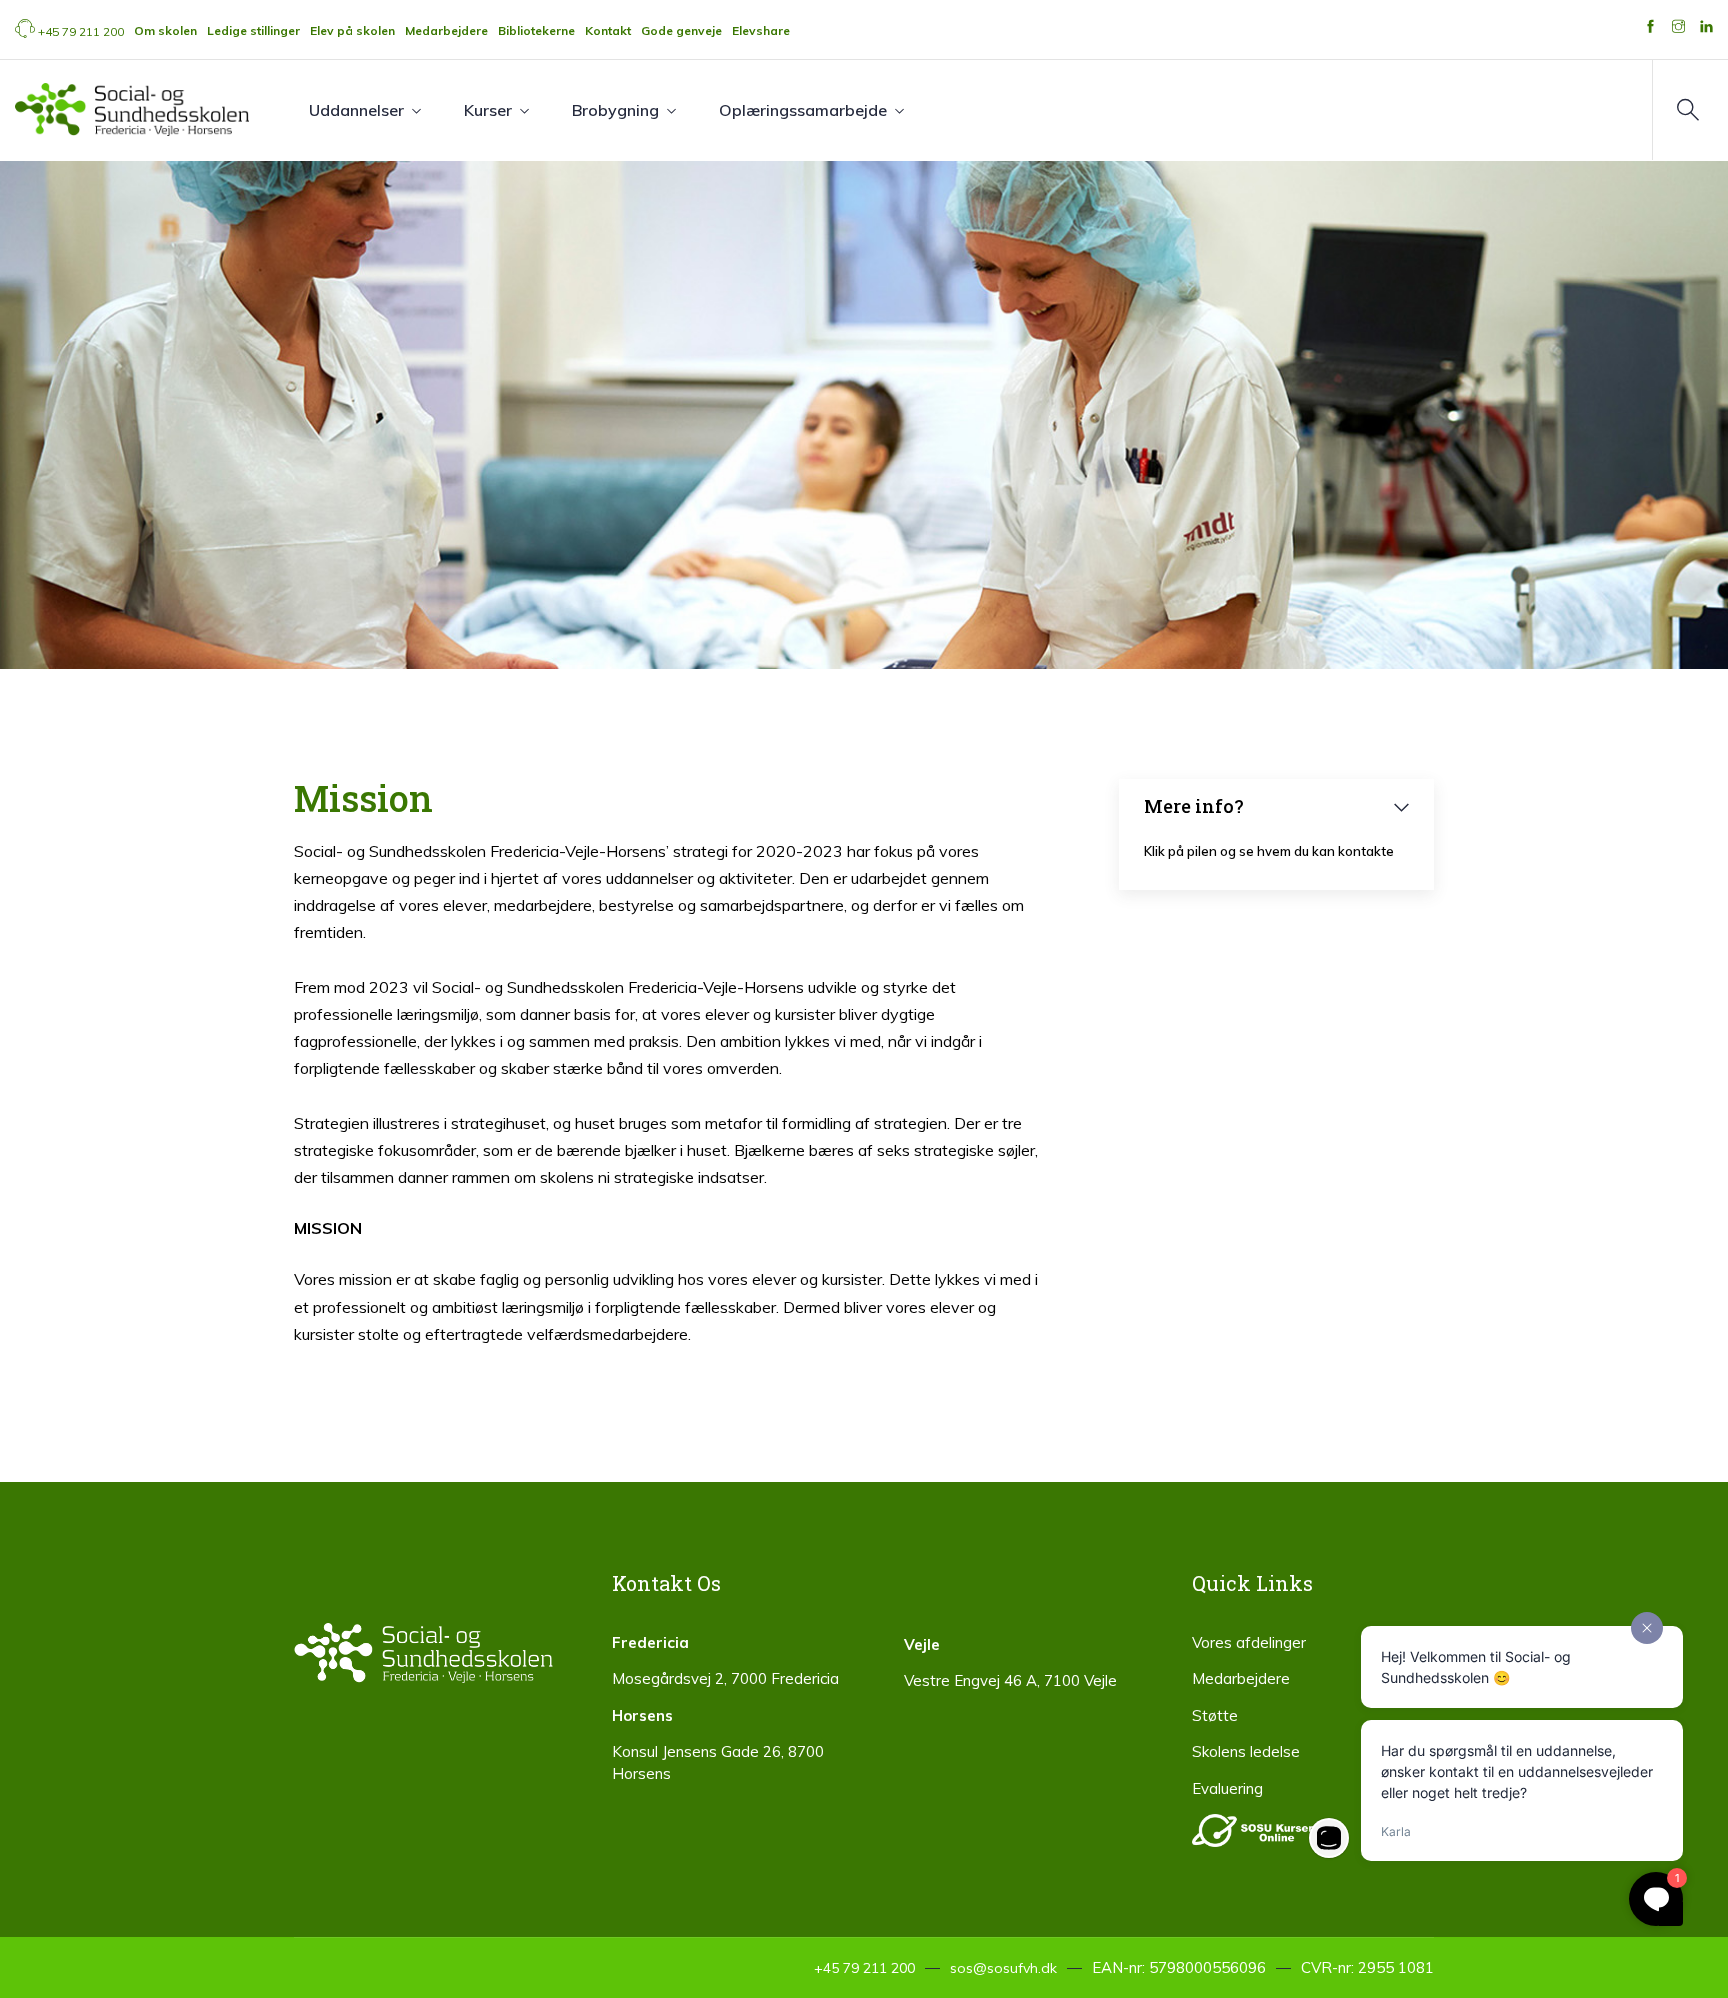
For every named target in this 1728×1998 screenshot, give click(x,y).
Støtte (1215, 1715)
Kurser (488, 110)
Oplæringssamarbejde (803, 110)
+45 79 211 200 (81, 31)
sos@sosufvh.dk (1003, 1968)
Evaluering (1227, 1788)
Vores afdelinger (1249, 1642)
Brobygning (615, 110)
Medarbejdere (1241, 1678)
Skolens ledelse (1246, 1751)
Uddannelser (356, 110)
